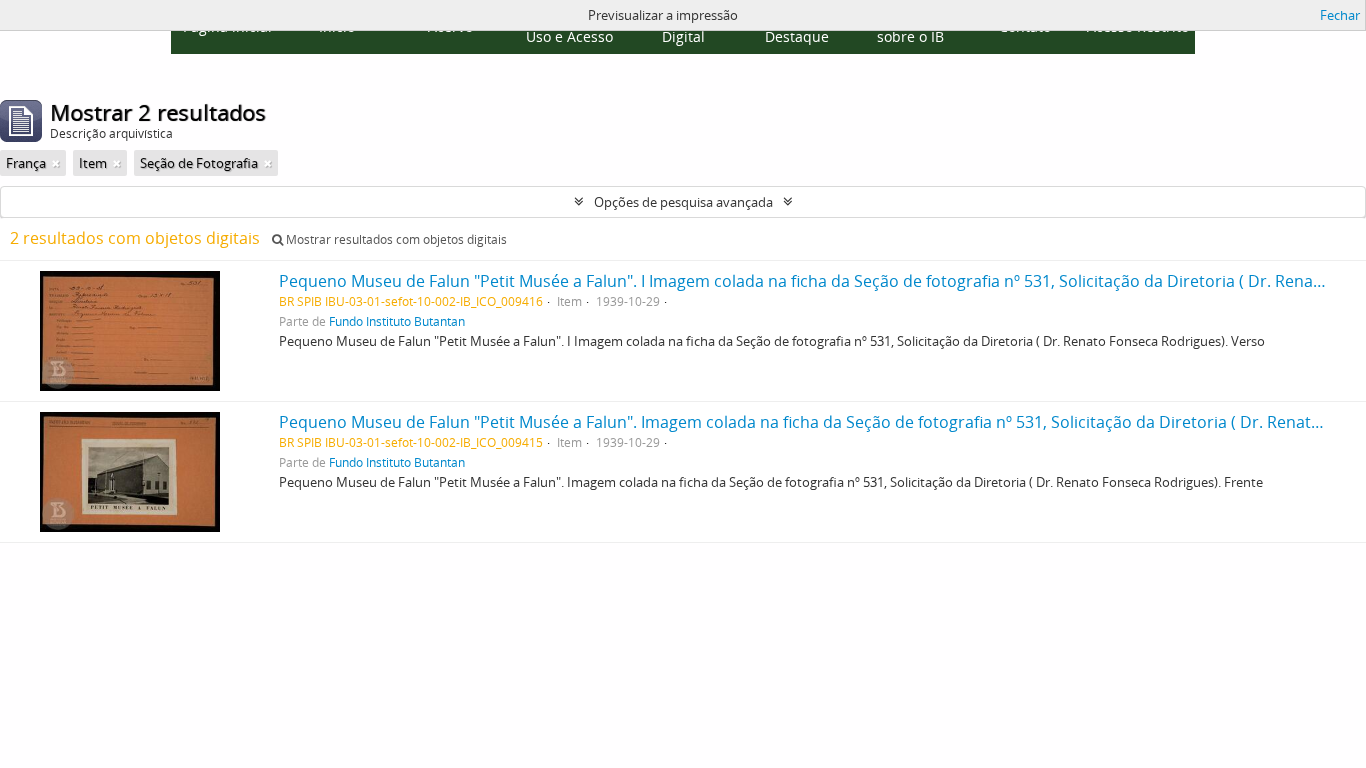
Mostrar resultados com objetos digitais (395, 239)
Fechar (1340, 15)
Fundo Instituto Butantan (397, 321)
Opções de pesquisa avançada (683, 202)
